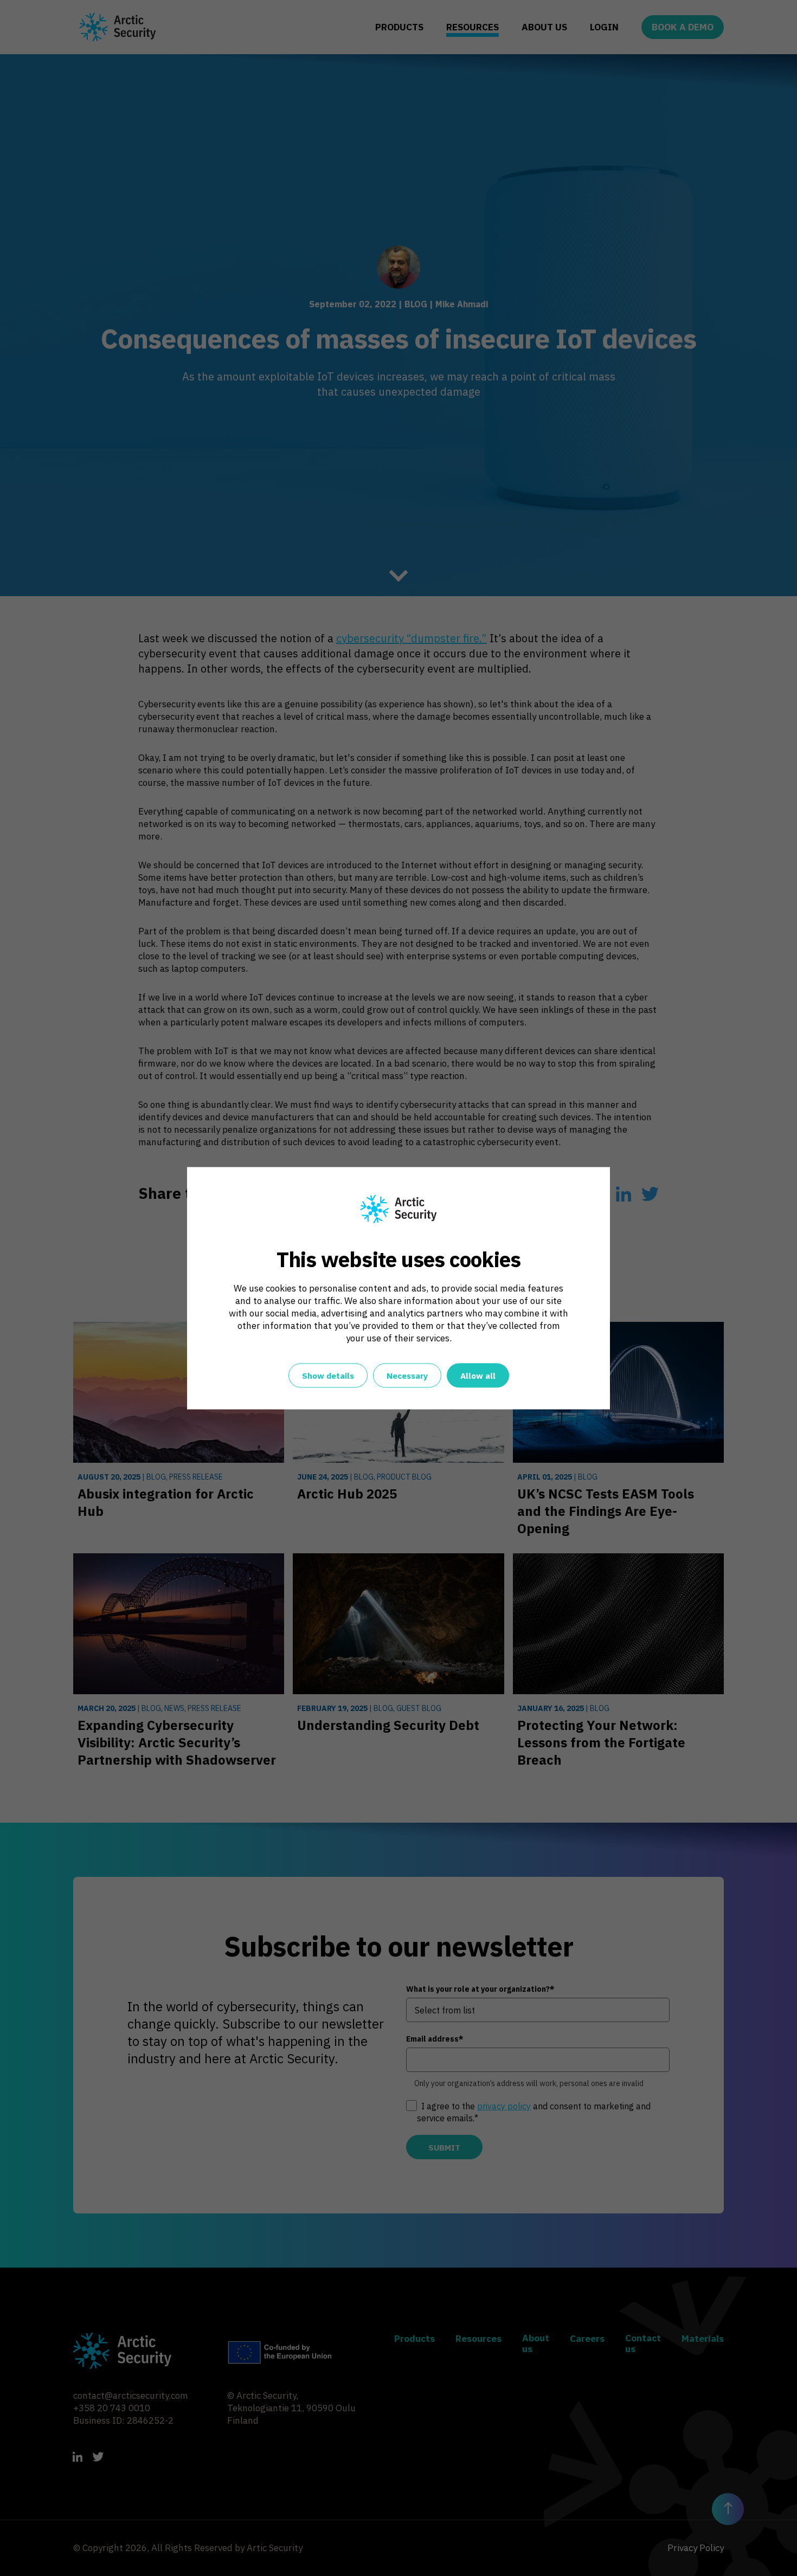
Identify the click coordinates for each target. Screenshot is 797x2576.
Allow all (478, 1376)
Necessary (407, 1376)
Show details (328, 1376)
